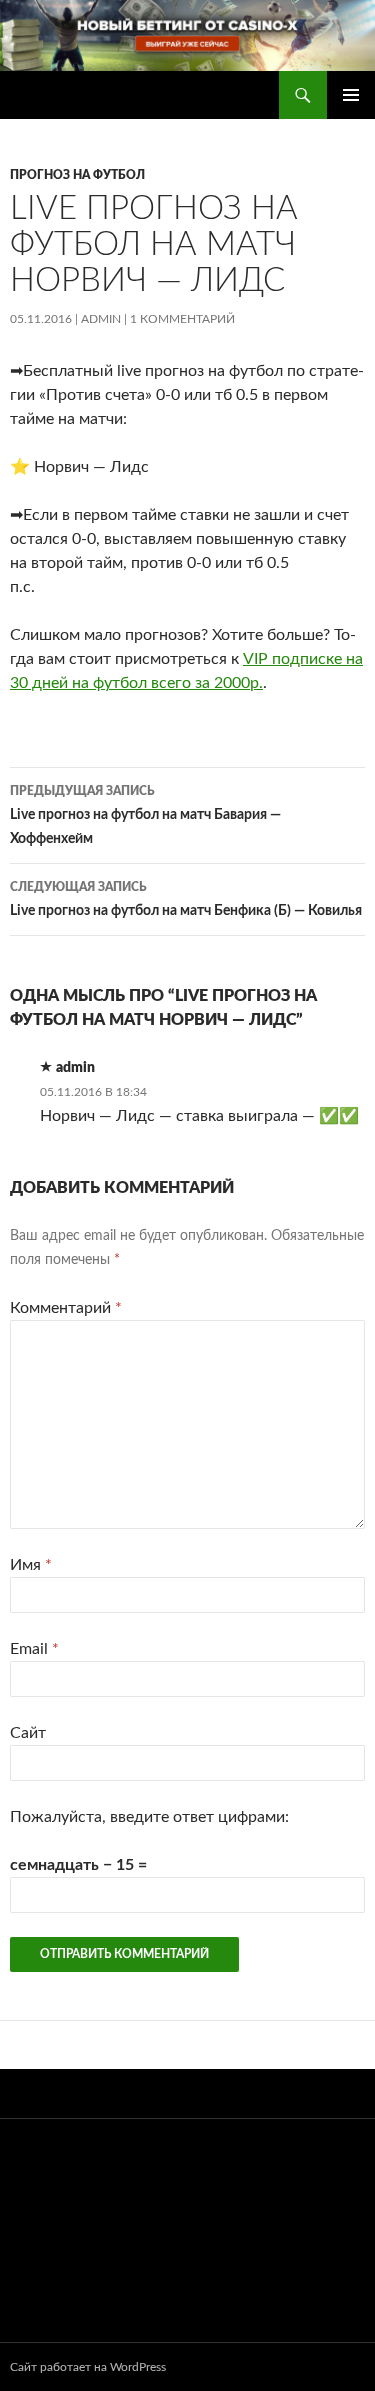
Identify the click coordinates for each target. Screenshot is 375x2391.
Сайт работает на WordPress (88, 2367)
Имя (31, 1565)
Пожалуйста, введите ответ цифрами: (149, 1817)
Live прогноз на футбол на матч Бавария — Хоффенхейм (145, 815)
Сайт (28, 1733)
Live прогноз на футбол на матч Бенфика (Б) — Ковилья (186, 899)
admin (101, 319)
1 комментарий (182, 319)
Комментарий (66, 1308)
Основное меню (351, 95)
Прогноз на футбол (77, 175)
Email (34, 1649)
